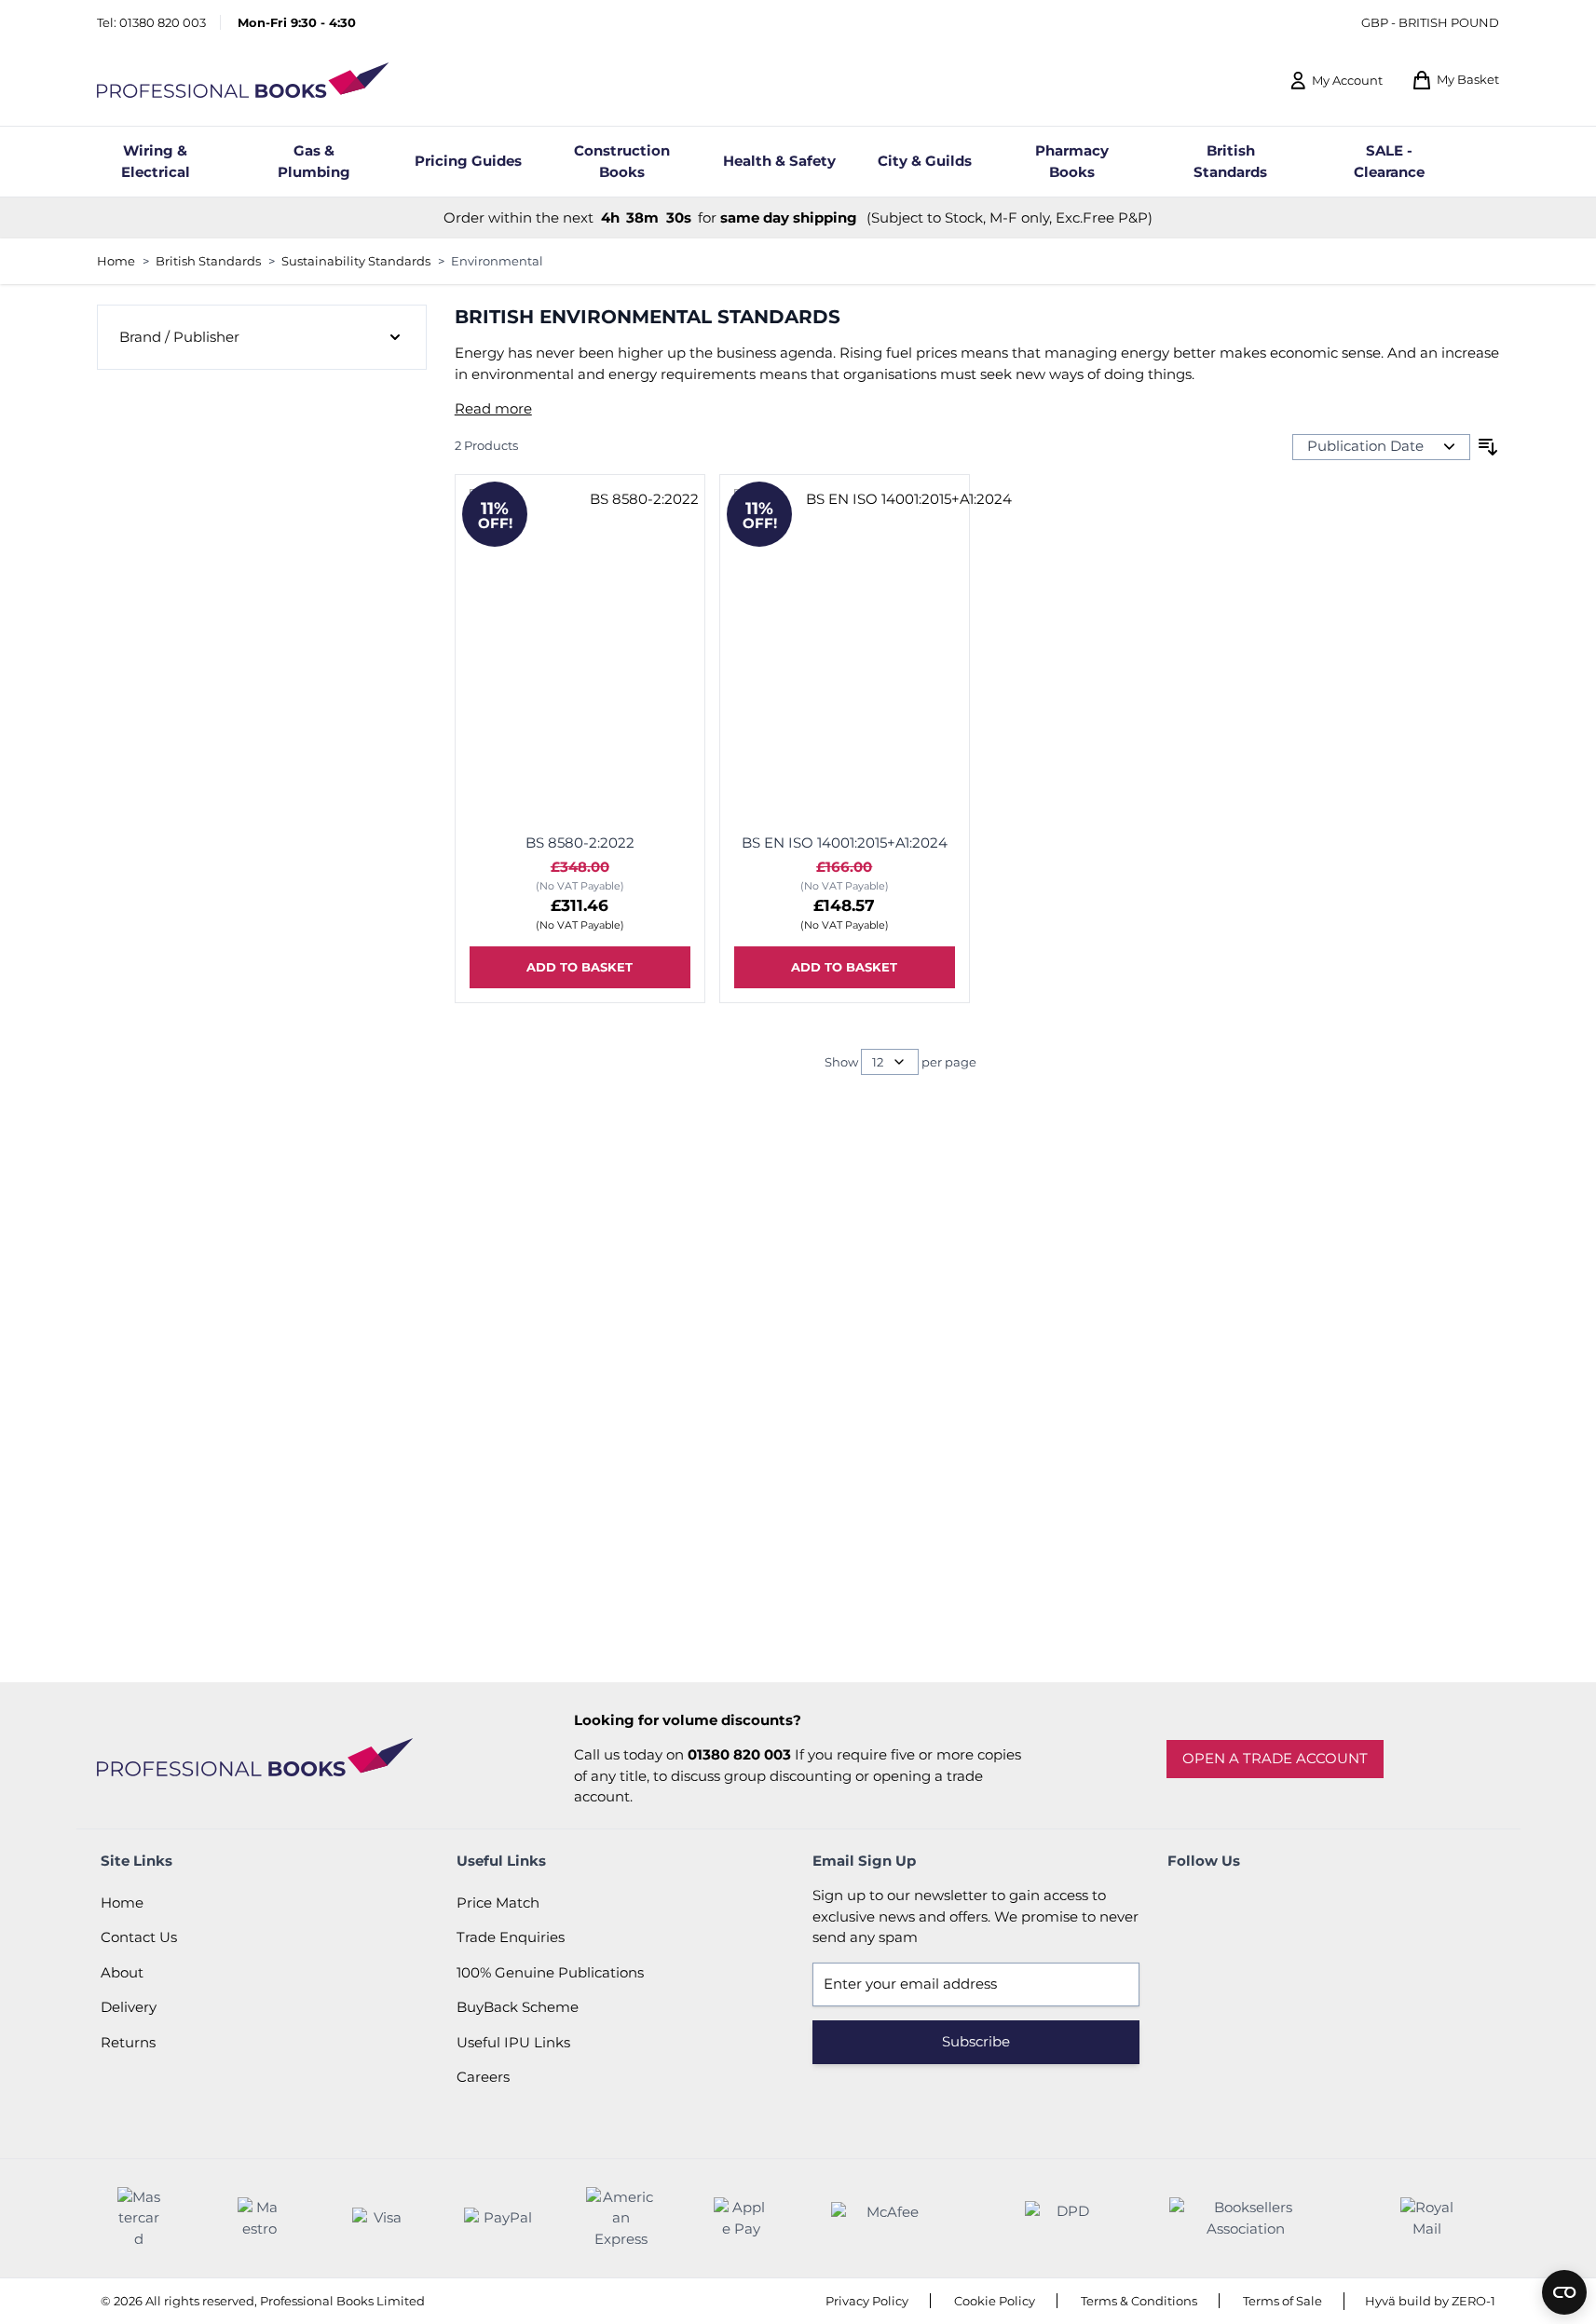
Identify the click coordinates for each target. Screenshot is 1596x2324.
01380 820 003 (163, 22)
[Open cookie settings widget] (1564, 2292)
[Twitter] (1237, 1904)
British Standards (208, 261)
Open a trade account (1275, 1758)
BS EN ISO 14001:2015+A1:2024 (845, 843)
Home (116, 261)
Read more (493, 408)
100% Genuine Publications (550, 1972)
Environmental (497, 261)
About (122, 1972)
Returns (128, 2042)
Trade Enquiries (511, 1937)
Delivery (129, 2007)
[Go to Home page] (243, 81)
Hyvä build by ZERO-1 (1430, 2301)
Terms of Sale (1282, 2301)
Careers (483, 2077)
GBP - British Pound (1430, 22)
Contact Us (139, 1937)
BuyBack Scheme (518, 2007)
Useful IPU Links (513, 2042)
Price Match (498, 1903)
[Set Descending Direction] (1488, 447)
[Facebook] (1186, 1904)
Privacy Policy (867, 2301)
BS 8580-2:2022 (580, 843)
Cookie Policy (995, 2301)
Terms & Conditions (1139, 2301)
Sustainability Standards (356, 261)
